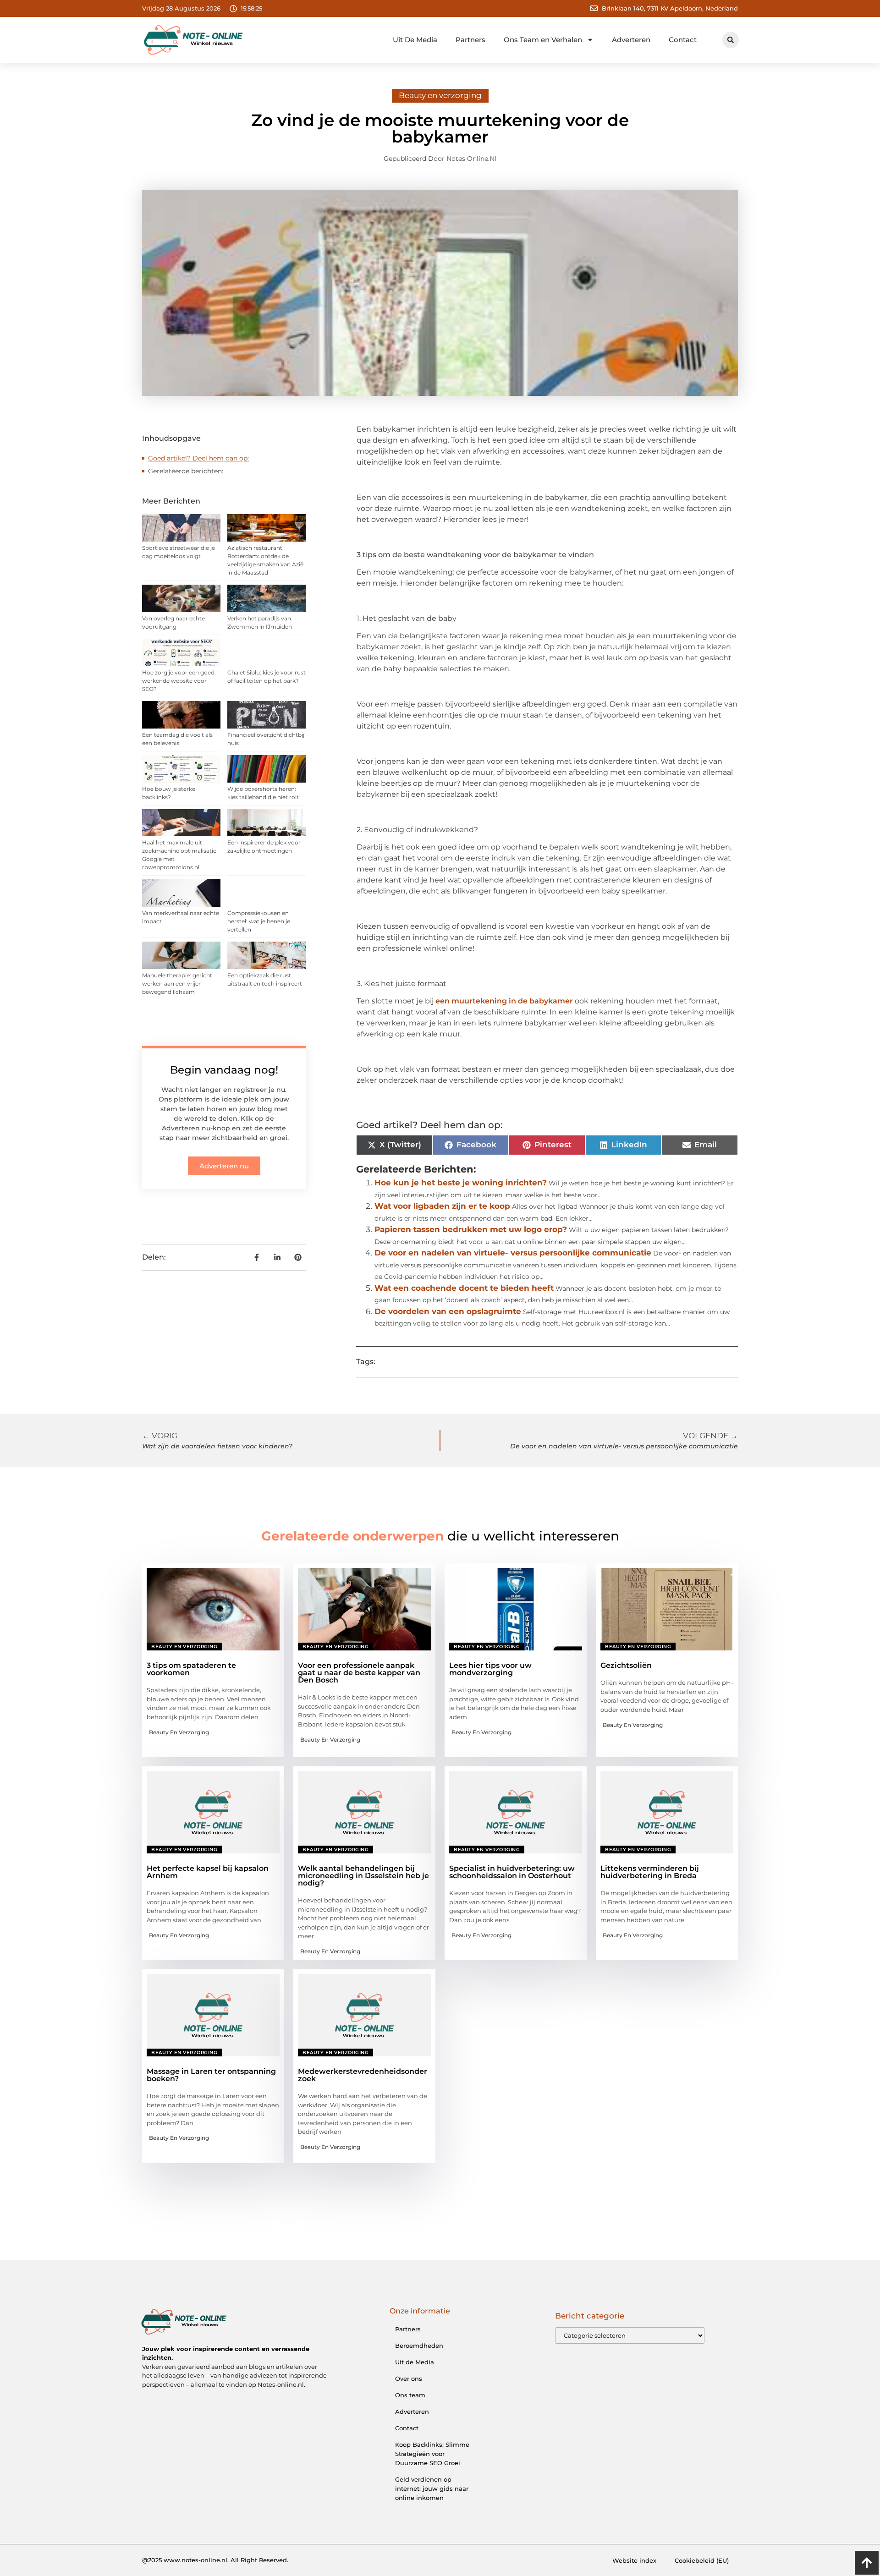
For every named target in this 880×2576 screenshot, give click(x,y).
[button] (731, 40)
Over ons (409, 2379)
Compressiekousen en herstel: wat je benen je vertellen (259, 921)
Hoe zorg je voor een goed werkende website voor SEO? (178, 681)
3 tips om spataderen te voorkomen (191, 1669)
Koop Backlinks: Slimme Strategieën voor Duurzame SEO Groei (432, 2454)
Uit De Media (415, 40)
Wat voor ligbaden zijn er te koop (442, 1206)
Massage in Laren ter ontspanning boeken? (211, 2075)
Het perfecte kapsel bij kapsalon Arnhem (208, 1872)
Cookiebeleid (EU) (702, 2560)
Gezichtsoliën (626, 1665)
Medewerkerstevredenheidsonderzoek (363, 2075)
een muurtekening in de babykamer (504, 1001)
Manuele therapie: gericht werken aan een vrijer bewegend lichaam (177, 984)
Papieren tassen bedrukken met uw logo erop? (471, 1229)
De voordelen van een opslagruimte (448, 1311)
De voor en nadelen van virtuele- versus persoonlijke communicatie (513, 1253)
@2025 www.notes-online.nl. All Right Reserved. (215, 2560)
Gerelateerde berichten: (186, 471)
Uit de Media (415, 2362)
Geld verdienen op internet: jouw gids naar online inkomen (432, 2488)
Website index (634, 2560)
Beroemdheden (419, 2346)
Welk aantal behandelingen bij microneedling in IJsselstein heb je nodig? (363, 1876)
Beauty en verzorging (440, 95)
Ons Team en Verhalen (543, 40)
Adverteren (631, 40)
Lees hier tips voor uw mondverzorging (490, 1669)
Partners (470, 40)
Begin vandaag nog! (224, 1070)
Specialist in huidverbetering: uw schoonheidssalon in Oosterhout (512, 1872)
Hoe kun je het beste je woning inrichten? (461, 1183)
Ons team (410, 2395)
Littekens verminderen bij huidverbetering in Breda (650, 1872)
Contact (683, 40)
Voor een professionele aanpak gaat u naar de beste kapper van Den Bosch (359, 1673)
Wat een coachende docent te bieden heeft (464, 1288)
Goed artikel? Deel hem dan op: (198, 458)
